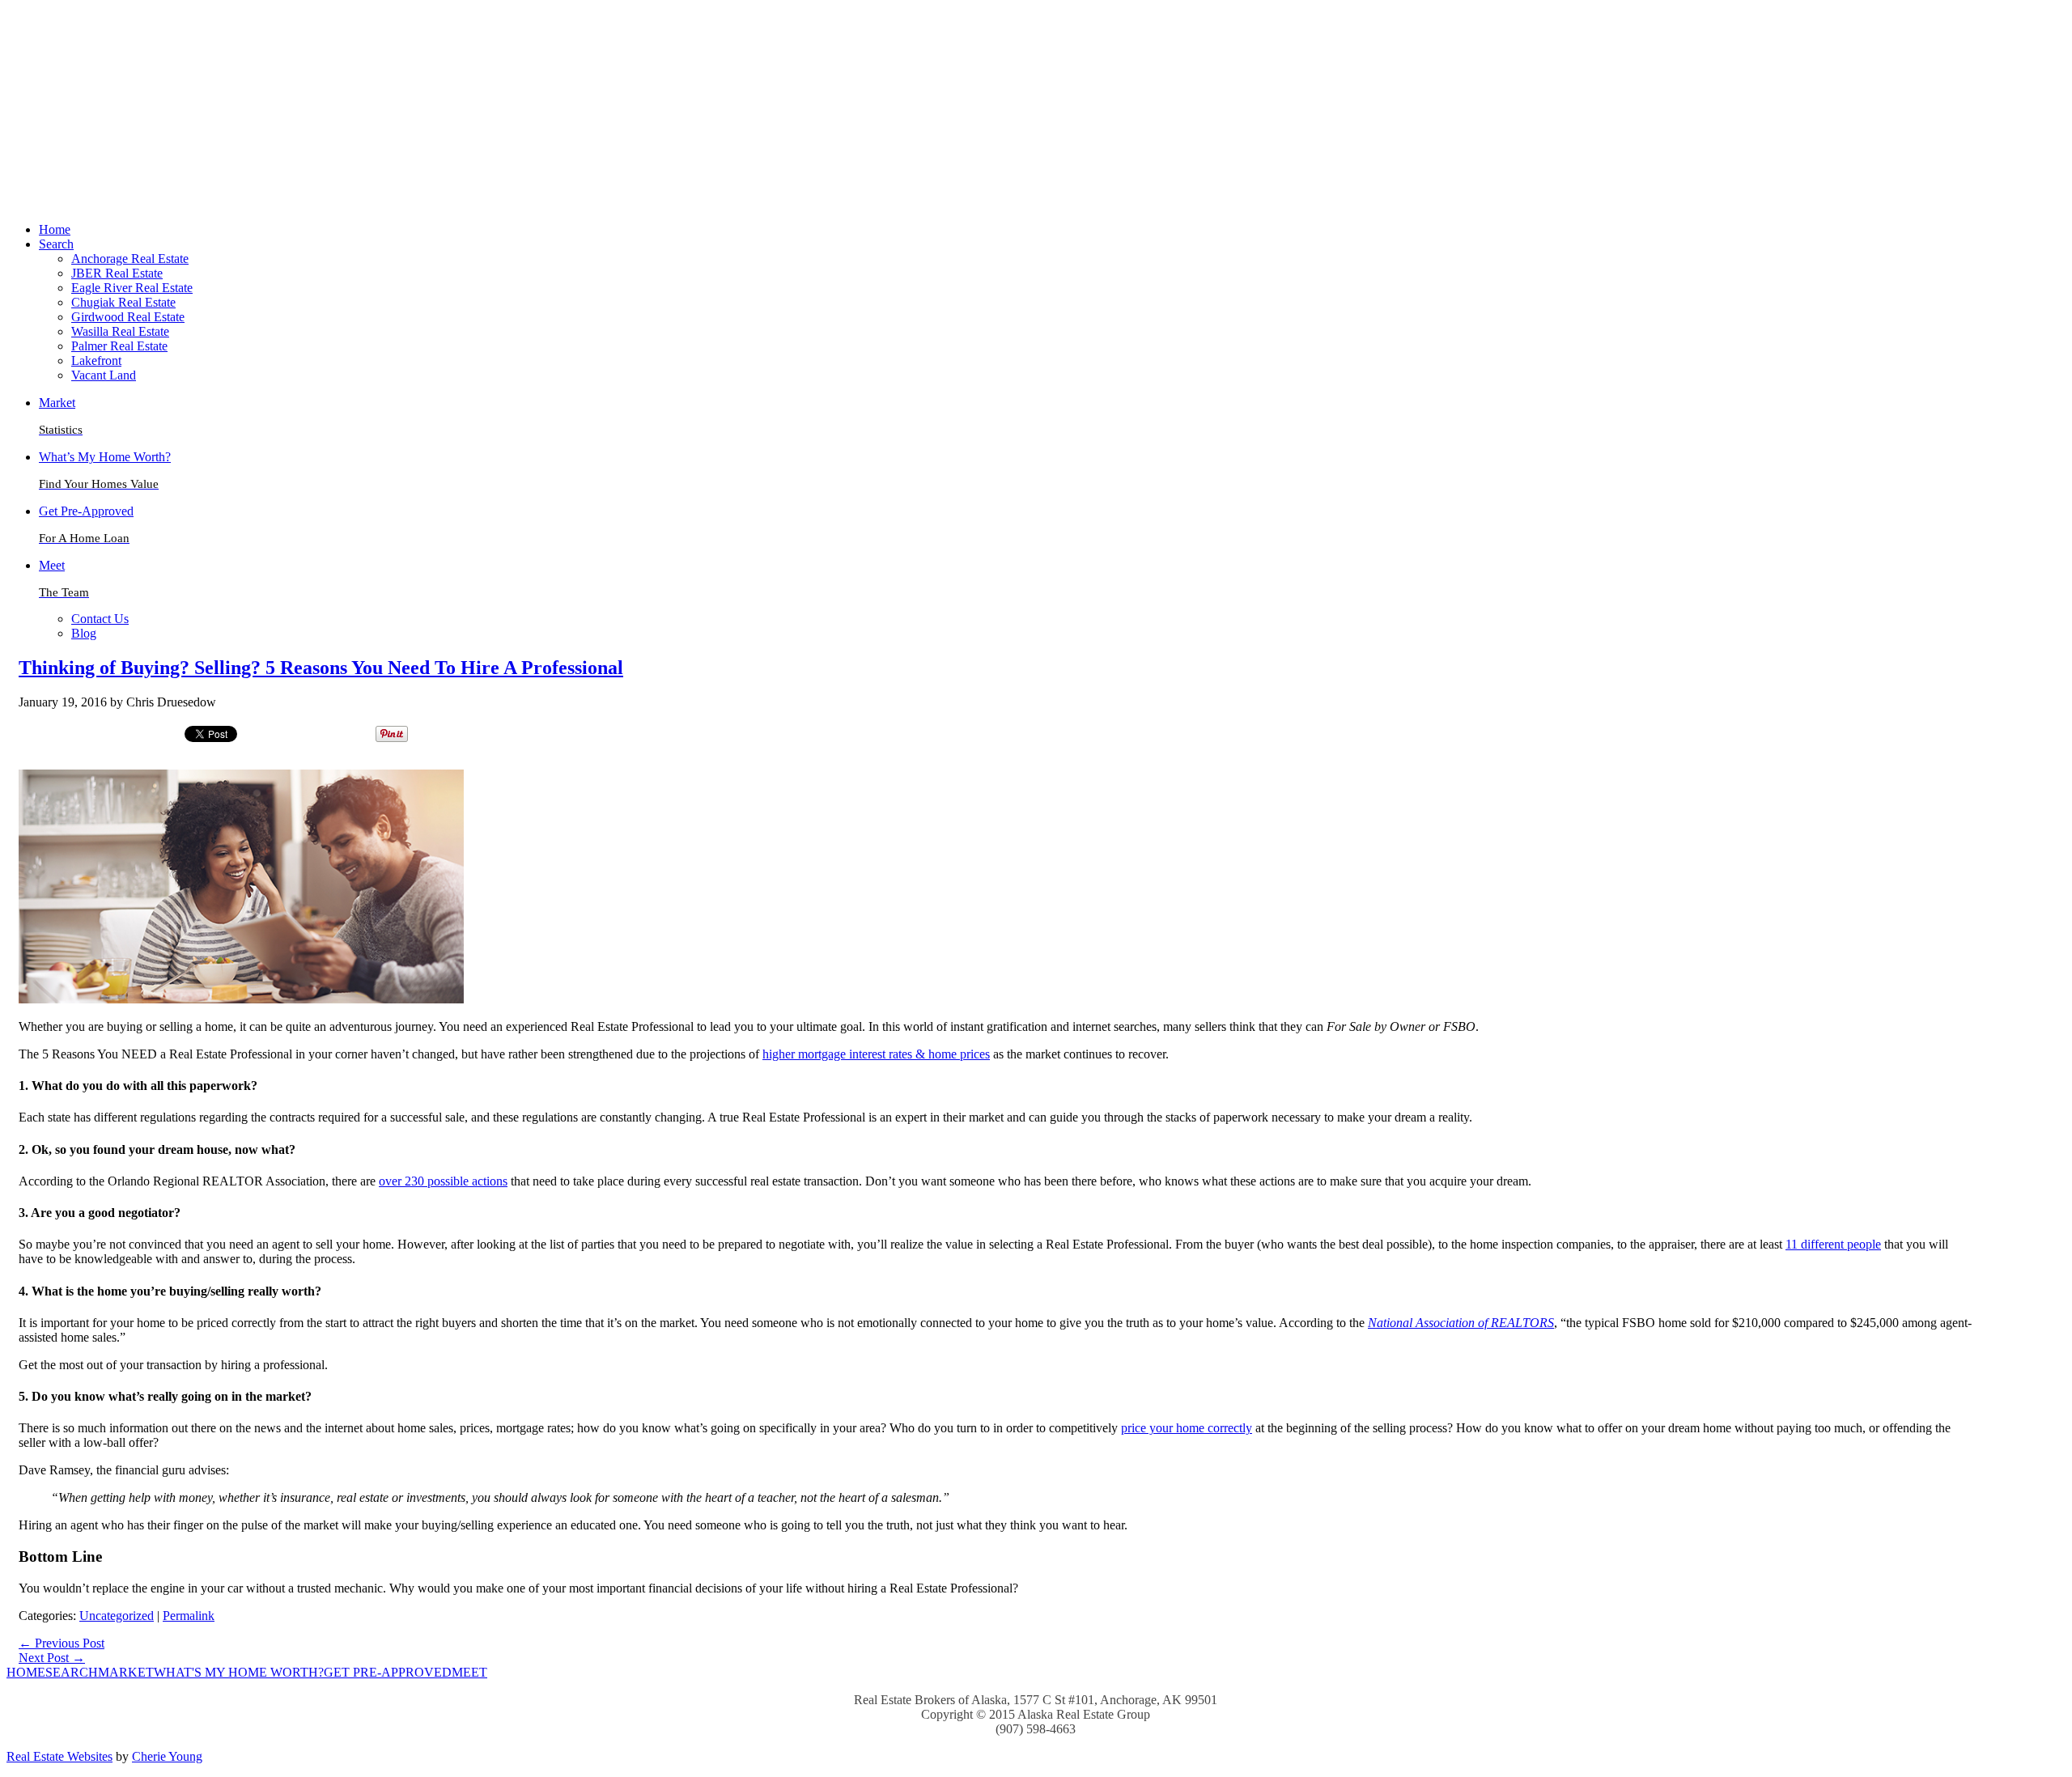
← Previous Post (62, 1643)
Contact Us (100, 619)
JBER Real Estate (117, 273)
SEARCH (72, 1672)
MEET (469, 1672)
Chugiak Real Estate (123, 302)
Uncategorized (117, 1616)
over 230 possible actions (443, 1181)
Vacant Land (104, 375)
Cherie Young (167, 1756)
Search (56, 244)
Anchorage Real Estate (130, 259)
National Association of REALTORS (1461, 1323)
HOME (26, 1672)
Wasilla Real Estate (120, 331)
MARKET (126, 1672)
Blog (84, 633)
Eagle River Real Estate (132, 288)
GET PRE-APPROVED (388, 1672)
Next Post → (52, 1658)
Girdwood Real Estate (128, 317)
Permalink (189, 1616)
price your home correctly (1187, 1428)
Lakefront (96, 360)
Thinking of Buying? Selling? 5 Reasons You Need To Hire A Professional (321, 668)
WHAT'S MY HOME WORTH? (239, 1672)
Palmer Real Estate (119, 346)
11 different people (1833, 1244)
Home (55, 229)
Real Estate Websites (59, 1756)
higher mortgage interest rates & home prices (876, 1054)
